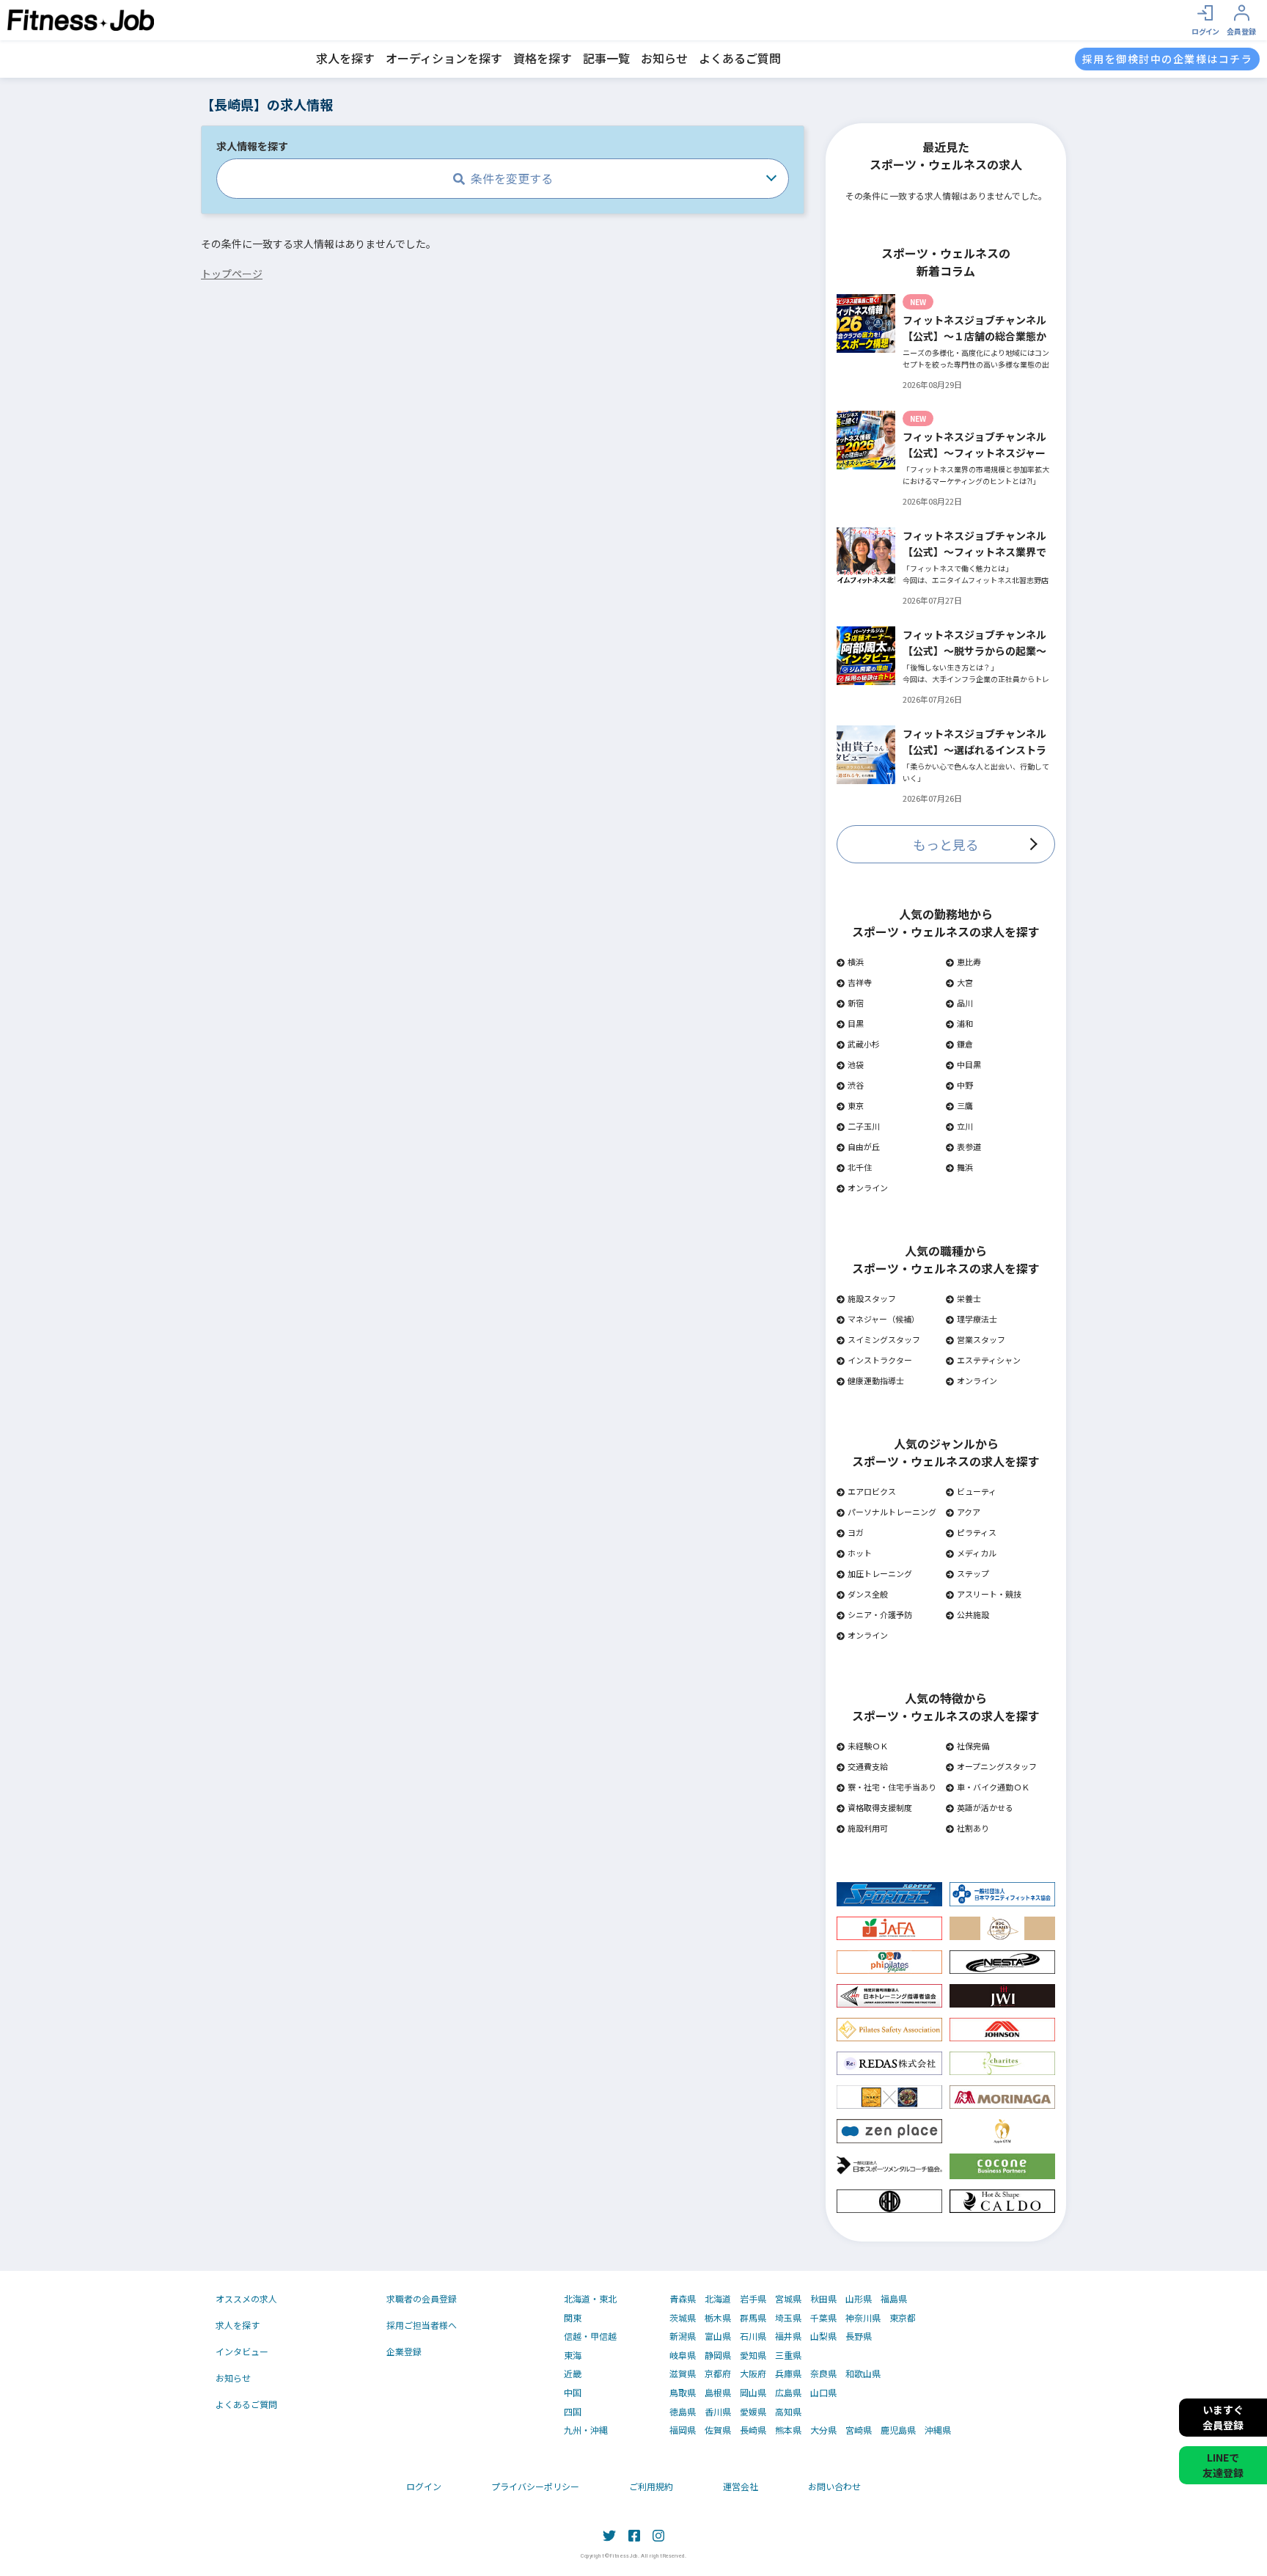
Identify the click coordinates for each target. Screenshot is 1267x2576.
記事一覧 (606, 58)
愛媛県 (753, 2412)
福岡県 (683, 2430)
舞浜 (965, 1167)
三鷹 (965, 1105)
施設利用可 (868, 1828)
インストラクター (880, 1360)
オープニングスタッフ (997, 1766)
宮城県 (788, 2299)
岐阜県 (683, 2355)
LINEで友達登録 (1223, 2465)
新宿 (856, 1003)
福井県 (788, 2336)
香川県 (718, 2412)
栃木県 (718, 2318)
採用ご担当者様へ (422, 2325)
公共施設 (973, 1614)
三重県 (788, 2355)
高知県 (788, 2412)
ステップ (973, 1573)
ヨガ (856, 1532)
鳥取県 (683, 2393)
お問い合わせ (834, 2486)
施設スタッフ (872, 1298)
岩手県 (753, 2299)
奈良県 (823, 2374)
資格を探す (543, 58)
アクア (969, 1512)
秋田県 (823, 2299)
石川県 (753, 2336)
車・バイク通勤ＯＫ (993, 1787)
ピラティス (977, 1532)
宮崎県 (859, 2430)
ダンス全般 (868, 1594)
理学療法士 (977, 1319)
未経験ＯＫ (868, 1746)
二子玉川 (864, 1126)
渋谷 (856, 1085)
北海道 (718, 2299)
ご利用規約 (651, 2486)
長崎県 (753, 2430)
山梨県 (823, 2336)
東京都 (903, 2318)
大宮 (965, 982)
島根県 (718, 2393)
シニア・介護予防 (880, 1614)
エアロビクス (872, 1491)
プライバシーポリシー (535, 2486)
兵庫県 (788, 2374)
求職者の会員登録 (422, 2298)
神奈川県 (863, 2318)
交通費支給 (868, 1766)
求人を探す (345, 58)
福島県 (894, 2299)
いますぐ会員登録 (1223, 2417)
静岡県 (718, 2355)
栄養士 (969, 1298)
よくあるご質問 (740, 58)
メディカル (977, 1553)
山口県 (823, 2393)
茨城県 (683, 2318)
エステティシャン (989, 1360)
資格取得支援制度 (880, 1807)
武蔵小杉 (864, 1044)
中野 (965, 1085)
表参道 (969, 1146)
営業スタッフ (981, 1339)
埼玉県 (788, 2318)
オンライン (868, 1188)
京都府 (718, 2374)
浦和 (965, 1023)
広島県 (788, 2393)
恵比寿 (969, 962)
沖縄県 (938, 2430)
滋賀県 (683, 2374)
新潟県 (683, 2336)
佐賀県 (718, 2430)
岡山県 (753, 2393)
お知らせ (664, 58)
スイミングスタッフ (884, 1339)
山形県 (859, 2299)
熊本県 (788, 2430)
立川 (965, 1126)
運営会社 (741, 2486)
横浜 (856, 962)
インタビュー (242, 2351)
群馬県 (753, 2318)
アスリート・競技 (989, 1594)
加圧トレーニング (880, 1573)
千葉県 (823, 2318)
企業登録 (404, 2351)
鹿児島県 (898, 2430)
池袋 (856, 1064)
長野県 (859, 2336)
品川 (965, 1003)
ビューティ (977, 1491)
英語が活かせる (985, 1807)
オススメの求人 (246, 2298)
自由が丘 (864, 1146)
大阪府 (753, 2374)
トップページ (232, 274)
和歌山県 (863, 2374)
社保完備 (973, 1746)
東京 (856, 1105)
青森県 (683, 2299)
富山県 (718, 2336)
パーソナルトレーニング (892, 1512)
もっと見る (946, 844)
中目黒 (969, 1064)
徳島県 (683, 2412)
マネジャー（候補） (884, 1319)
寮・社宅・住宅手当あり (892, 1787)
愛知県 (753, 2355)
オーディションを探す (444, 58)
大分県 (823, 2430)
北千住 (860, 1167)
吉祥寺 (860, 982)
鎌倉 (965, 1044)
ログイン (424, 2486)
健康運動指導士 (876, 1380)
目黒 (856, 1023)
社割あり (973, 1828)
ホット (860, 1553)
